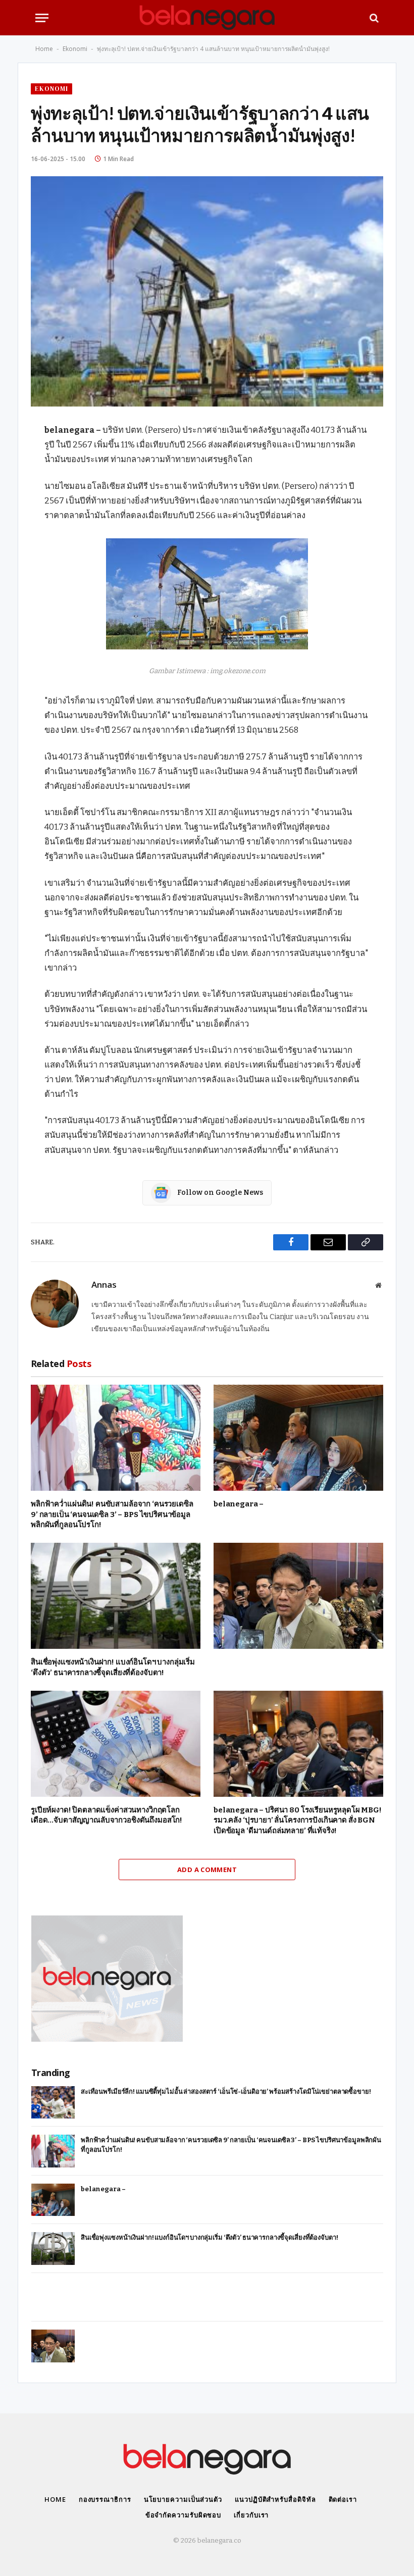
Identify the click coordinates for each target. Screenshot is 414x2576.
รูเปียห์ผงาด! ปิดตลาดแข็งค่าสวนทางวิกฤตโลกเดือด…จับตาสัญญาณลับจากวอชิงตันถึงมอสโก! (107, 1815)
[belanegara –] (298, 1438)
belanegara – (239, 1504)
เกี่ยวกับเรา (251, 2515)
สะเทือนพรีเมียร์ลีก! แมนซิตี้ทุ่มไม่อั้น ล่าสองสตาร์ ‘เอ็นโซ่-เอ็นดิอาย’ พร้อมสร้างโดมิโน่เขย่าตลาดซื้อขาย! (226, 2091)
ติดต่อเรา (343, 2499)
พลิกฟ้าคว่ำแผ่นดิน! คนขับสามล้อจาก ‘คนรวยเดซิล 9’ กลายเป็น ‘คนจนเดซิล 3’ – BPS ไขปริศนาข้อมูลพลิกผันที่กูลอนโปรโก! (112, 1514)
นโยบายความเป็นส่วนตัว (183, 2499)
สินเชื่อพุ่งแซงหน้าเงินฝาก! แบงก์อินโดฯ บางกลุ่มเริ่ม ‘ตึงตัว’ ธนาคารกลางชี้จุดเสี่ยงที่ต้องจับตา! (113, 1667)
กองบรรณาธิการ (105, 2499)
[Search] (373, 18)
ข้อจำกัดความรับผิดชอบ (184, 2515)
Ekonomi (75, 49)
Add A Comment (207, 1870)
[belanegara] (207, 18)
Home (44, 49)
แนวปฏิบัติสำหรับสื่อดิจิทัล (275, 2499)
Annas (104, 1285)
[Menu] (42, 18)
